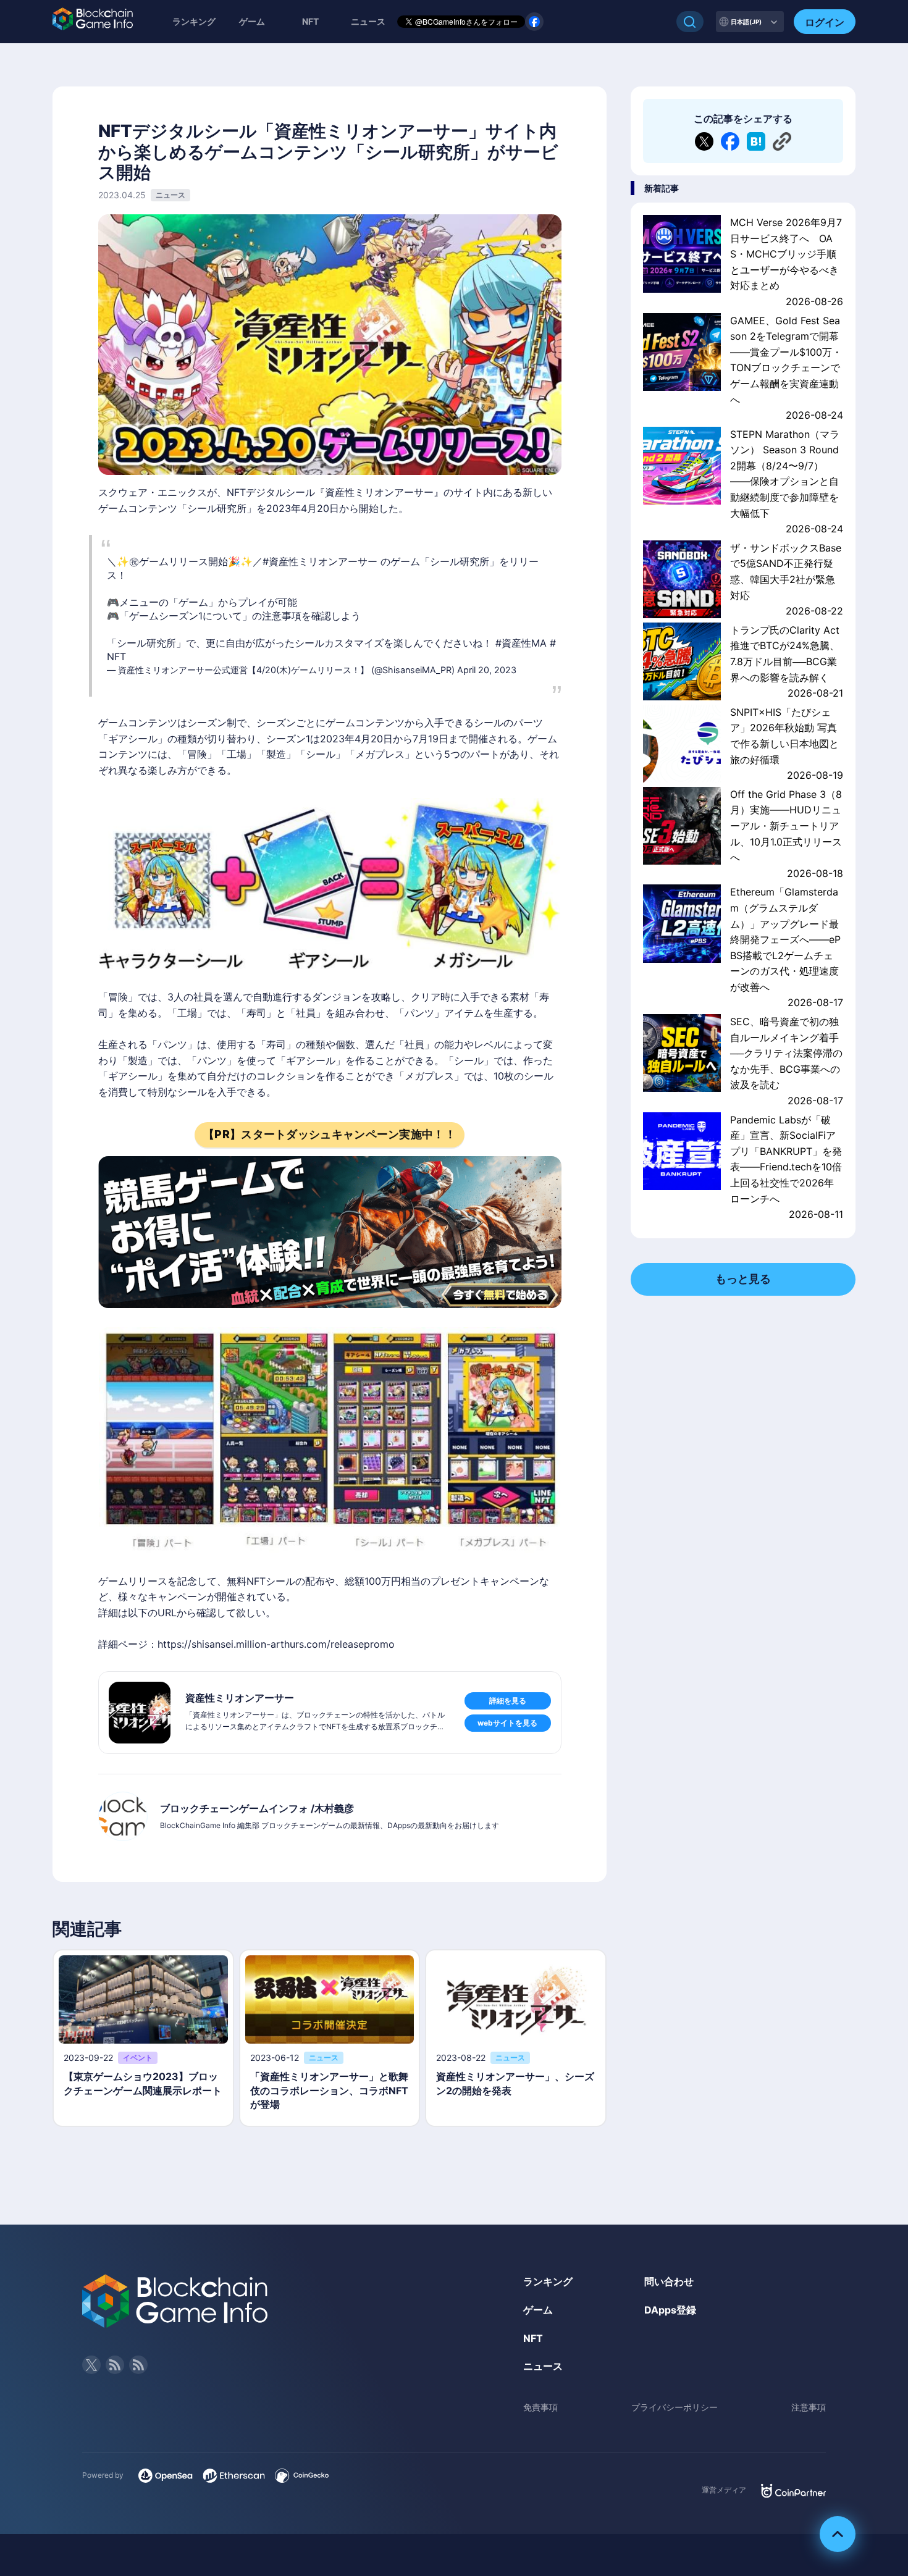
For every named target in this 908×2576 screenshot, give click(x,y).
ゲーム (252, 21)
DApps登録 (670, 2310)
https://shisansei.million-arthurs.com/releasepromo (276, 1644)
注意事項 (809, 2407)
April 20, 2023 (487, 670)
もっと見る (743, 1279)
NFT (310, 21)
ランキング (194, 21)
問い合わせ (669, 2281)
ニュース (543, 2366)
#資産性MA (521, 643)
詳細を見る (508, 1701)
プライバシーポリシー (675, 2407)
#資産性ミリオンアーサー (320, 561)
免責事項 (540, 2407)
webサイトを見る (507, 1723)
